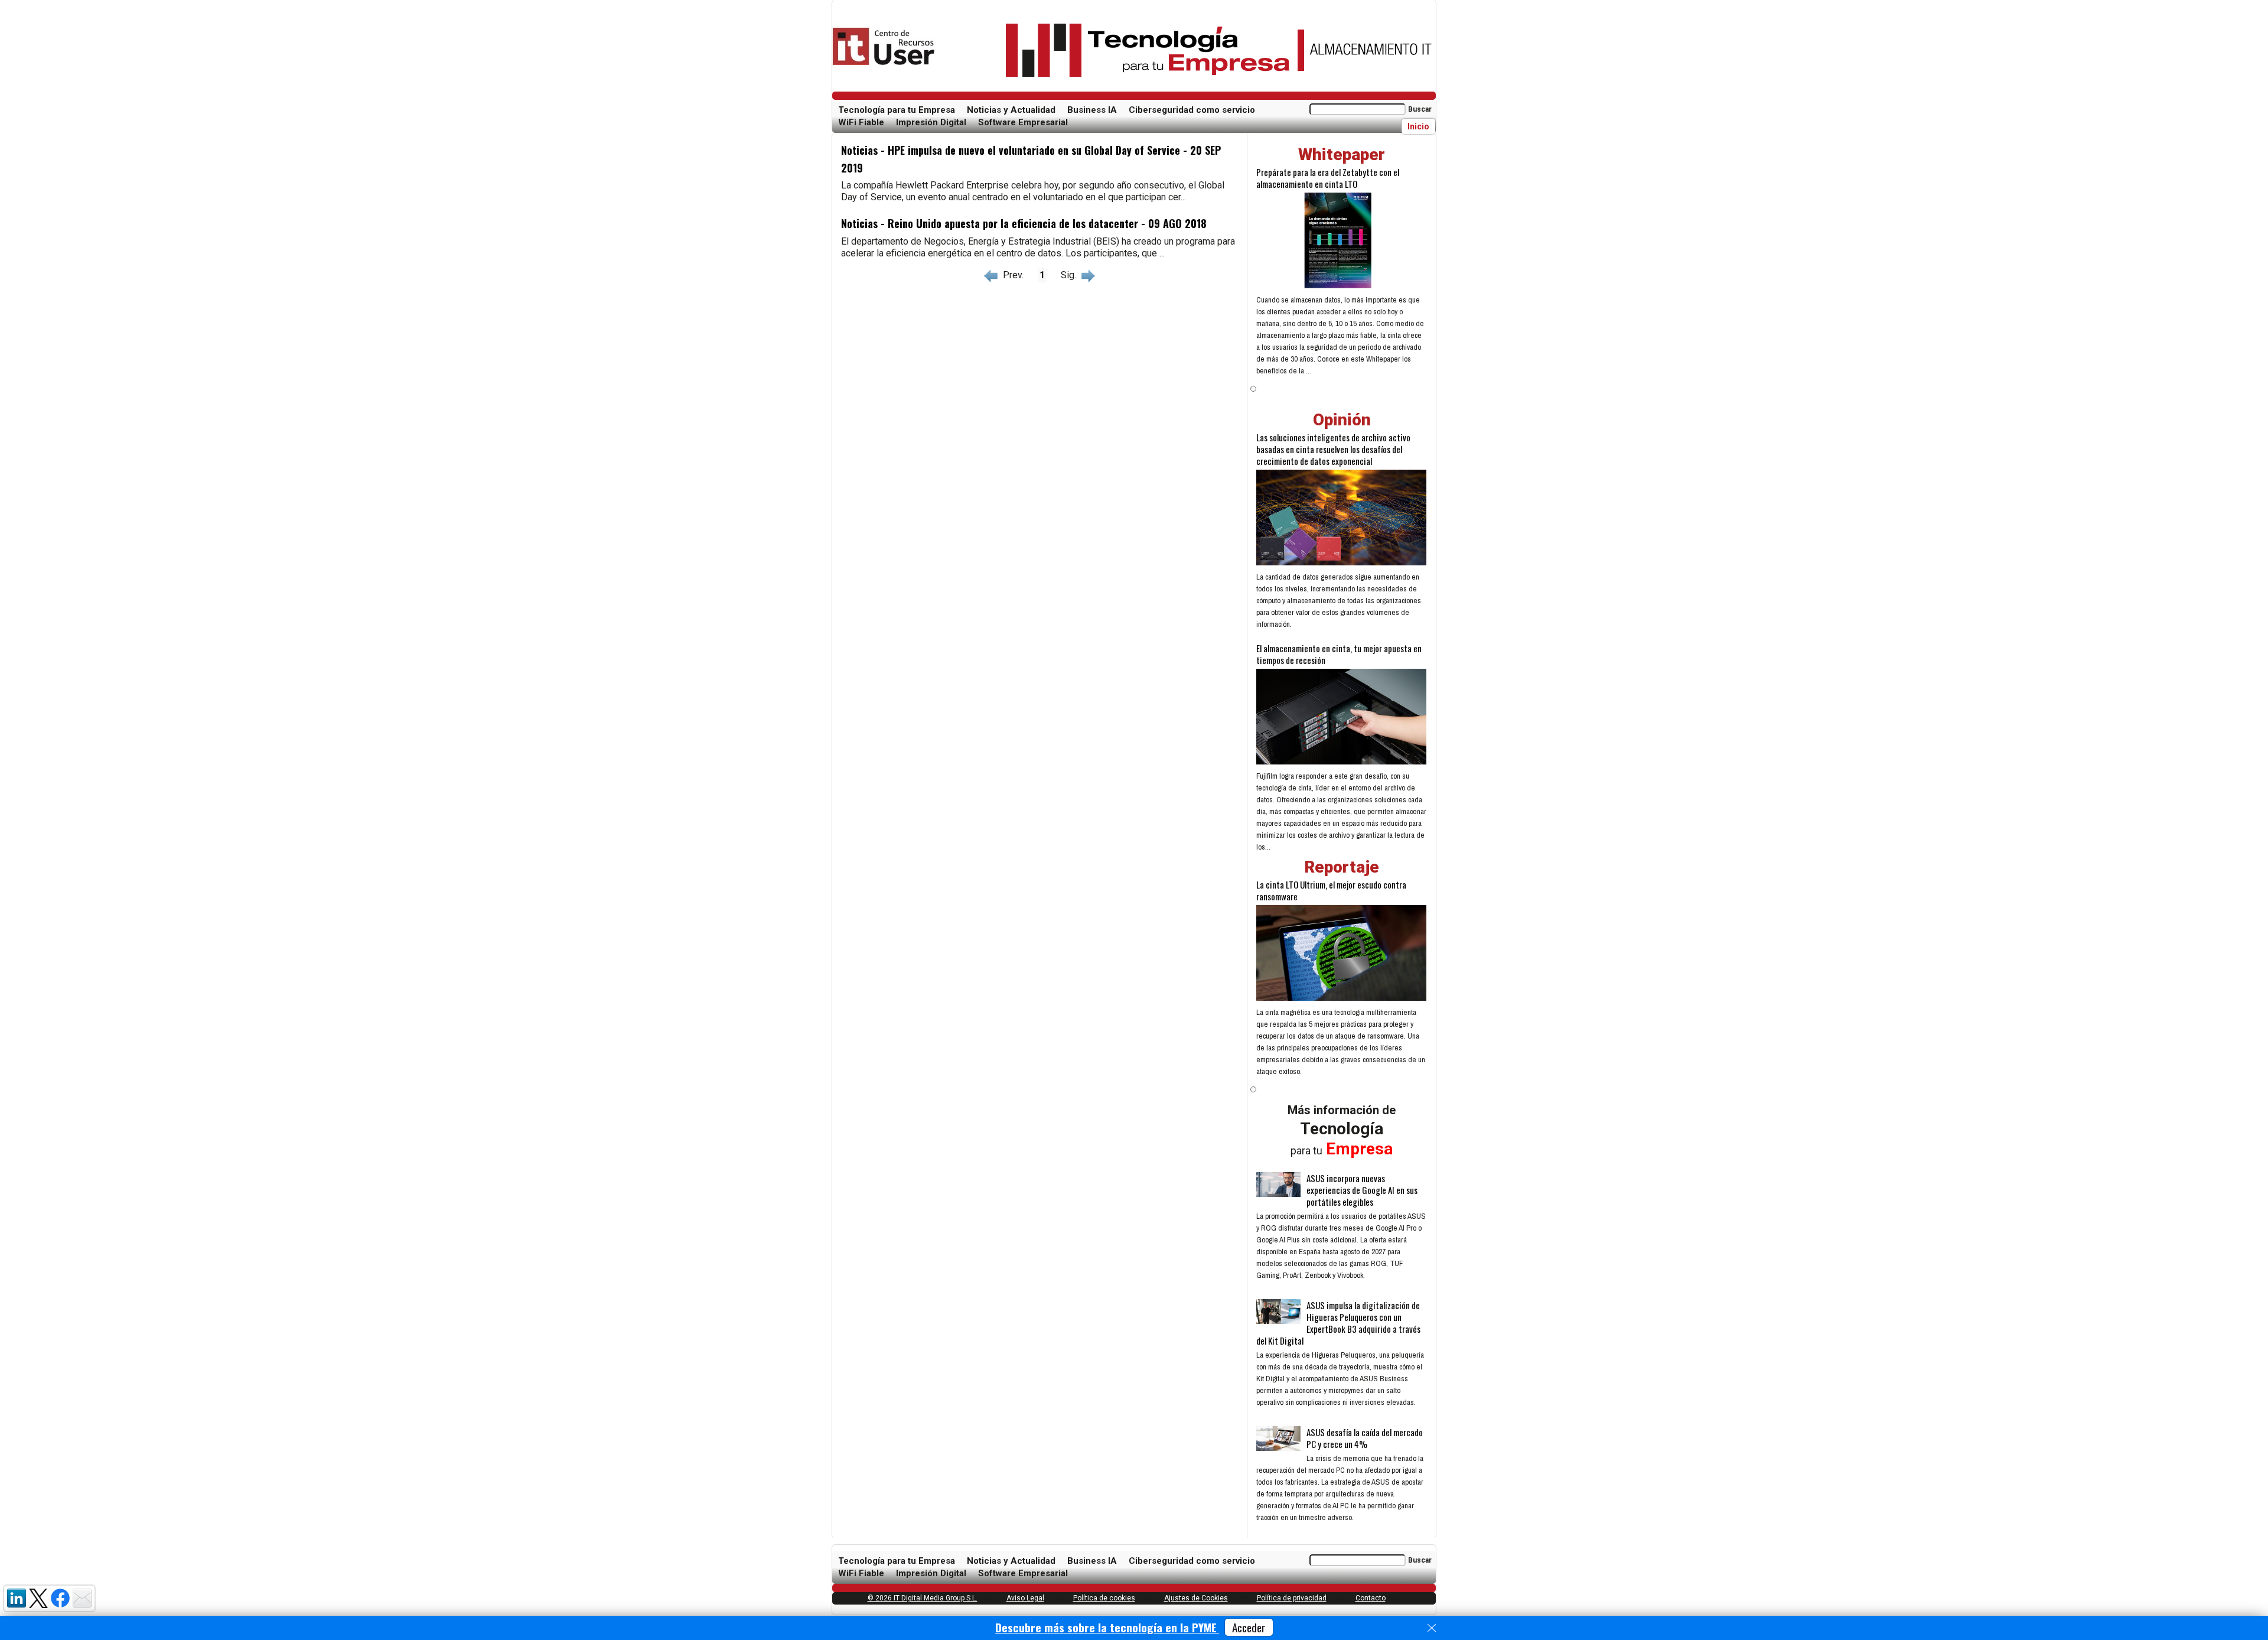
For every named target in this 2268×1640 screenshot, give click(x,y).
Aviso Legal (1025, 1598)
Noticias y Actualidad (1011, 110)
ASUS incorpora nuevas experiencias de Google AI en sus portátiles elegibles (1362, 1190)
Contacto (1371, 1598)
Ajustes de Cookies (1196, 1598)
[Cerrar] (1432, 1628)
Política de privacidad (1292, 1598)
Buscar (1420, 109)
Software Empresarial (1023, 122)
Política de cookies (1104, 1598)
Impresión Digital (931, 122)
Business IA (1092, 110)
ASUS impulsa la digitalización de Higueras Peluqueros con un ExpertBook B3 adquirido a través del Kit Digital (1338, 1323)
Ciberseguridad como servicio (1192, 110)
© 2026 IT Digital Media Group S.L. (923, 1598)
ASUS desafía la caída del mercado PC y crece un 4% (1365, 1438)
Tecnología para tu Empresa (897, 110)
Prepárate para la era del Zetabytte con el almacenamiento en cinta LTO (1328, 178)
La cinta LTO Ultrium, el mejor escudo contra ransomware (1331, 890)
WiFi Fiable (861, 122)
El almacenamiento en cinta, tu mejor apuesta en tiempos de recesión (1339, 654)
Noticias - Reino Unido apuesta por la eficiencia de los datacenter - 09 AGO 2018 (1024, 223)
